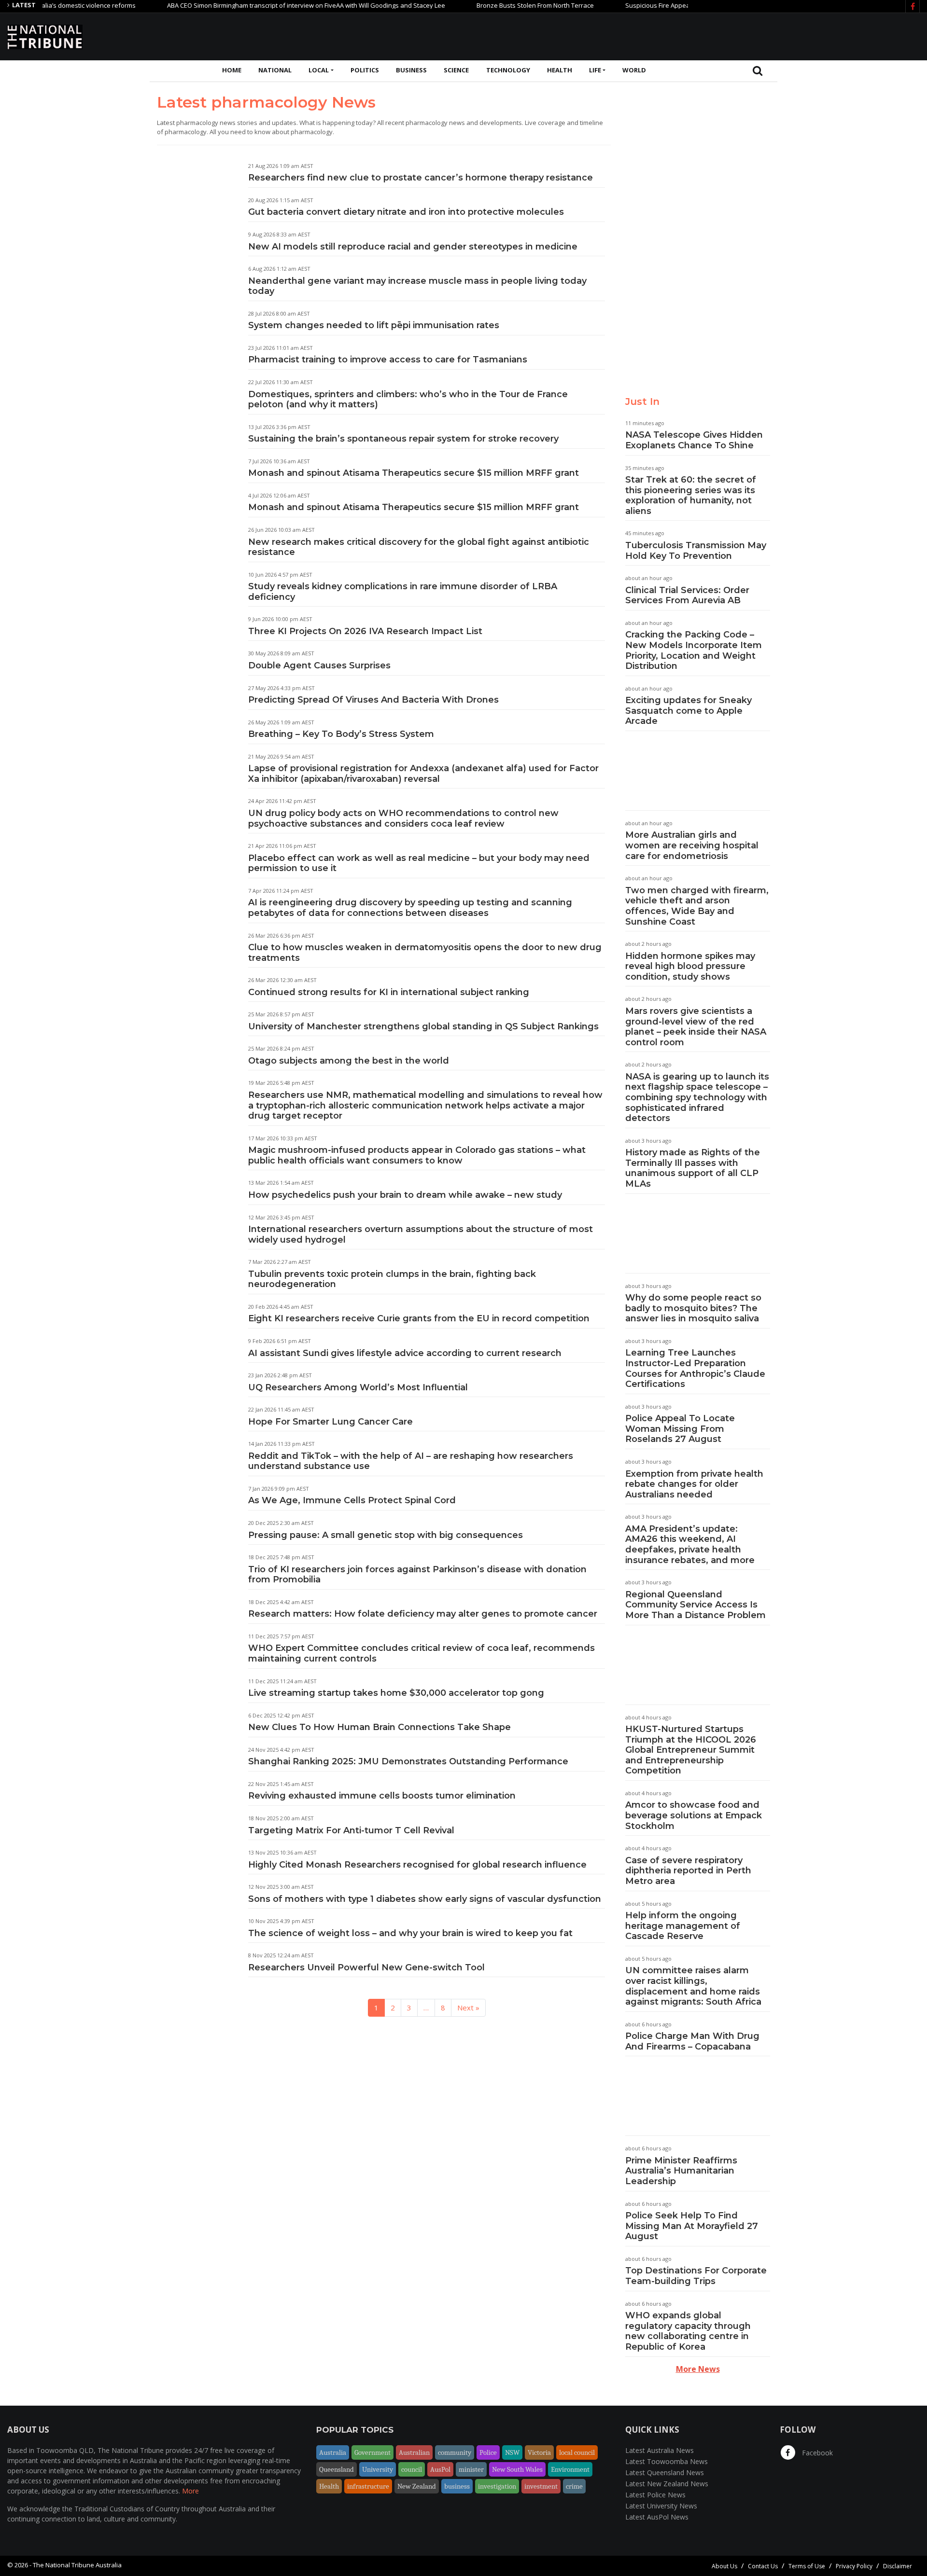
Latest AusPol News (657, 2517)
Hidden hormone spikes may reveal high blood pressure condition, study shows (690, 966)
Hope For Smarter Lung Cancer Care (330, 1422)
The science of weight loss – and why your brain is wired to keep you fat (410, 1933)
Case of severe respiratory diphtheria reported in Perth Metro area (688, 1871)
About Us (724, 2566)
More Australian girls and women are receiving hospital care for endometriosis (692, 845)
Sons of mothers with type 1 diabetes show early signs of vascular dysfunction (425, 1899)
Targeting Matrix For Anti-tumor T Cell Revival (351, 1830)
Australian (414, 2452)
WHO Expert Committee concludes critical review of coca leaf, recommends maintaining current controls (421, 1653)
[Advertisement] (744, 35)
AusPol (440, 2469)
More (190, 2491)
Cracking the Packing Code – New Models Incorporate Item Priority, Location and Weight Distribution (694, 650)
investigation (497, 2486)
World (634, 70)
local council (577, 2452)
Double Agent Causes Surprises (319, 665)
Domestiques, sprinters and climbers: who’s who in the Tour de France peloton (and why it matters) (408, 400)
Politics (365, 70)
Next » (468, 2008)
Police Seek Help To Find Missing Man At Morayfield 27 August (692, 2226)
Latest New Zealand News (667, 2484)
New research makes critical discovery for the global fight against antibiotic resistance (419, 547)
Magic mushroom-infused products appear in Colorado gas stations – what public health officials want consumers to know (417, 1155)
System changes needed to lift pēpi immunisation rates (374, 325)
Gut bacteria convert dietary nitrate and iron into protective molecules (406, 212)
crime (574, 2486)
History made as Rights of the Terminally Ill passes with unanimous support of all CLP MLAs (693, 1168)
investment (541, 2486)
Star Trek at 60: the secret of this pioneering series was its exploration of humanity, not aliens (691, 495)
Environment (570, 2469)
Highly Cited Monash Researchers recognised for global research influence (417, 1865)
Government (372, 2452)
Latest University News (661, 2506)
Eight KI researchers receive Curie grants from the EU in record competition (419, 1318)
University (378, 2469)
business (457, 2486)
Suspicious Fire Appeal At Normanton (631, 5)
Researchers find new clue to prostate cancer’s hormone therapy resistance (421, 178)
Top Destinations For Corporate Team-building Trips (696, 2276)
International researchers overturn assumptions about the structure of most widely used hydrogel (421, 1234)
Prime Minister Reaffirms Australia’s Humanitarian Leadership (681, 2171)
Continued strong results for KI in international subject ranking (389, 992)
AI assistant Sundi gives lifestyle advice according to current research (405, 1353)
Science (456, 70)
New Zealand (417, 2486)
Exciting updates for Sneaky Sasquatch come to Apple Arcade (688, 711)
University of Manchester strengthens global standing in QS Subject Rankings (423, 1026)
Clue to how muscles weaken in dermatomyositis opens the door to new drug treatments (425, 953)
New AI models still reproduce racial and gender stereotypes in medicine (413, 247)
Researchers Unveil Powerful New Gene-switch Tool (366, 1967)
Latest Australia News (660, 2450)
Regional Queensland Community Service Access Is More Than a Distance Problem (695, 1605)
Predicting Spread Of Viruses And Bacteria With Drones (373, 700)
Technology (508, 70)
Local (319, 70)
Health (560, 70)
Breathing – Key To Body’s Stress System (341, 734)
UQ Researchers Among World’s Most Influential (358, 1387)
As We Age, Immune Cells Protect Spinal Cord (352, 1500)
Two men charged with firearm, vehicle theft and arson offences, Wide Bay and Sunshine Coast (697, 906)
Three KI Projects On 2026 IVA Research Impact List (365, 631)
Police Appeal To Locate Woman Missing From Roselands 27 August (680, 1429)
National (275, 70)
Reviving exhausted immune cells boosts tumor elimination (382, 1796)
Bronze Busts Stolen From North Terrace (487, 5)
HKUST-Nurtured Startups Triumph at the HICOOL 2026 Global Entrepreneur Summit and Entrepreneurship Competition (691, 1750)
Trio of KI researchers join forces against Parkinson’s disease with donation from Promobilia (417, 1575)
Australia (333, 2452)
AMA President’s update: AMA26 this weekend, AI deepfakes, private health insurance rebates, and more (690, 1544)
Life (595, 70)
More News (698, 2369)
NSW (512, 2452)
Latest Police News (655, 2495)
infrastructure (368, 2486)
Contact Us (763, 2566)
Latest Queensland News (665, 2472)
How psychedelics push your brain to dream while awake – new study (405, 1195)
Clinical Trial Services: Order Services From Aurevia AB (687, 596)
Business (411, 70)
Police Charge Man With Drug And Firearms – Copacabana (692, 2041)
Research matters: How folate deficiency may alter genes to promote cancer (423, 1614)
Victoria (539, 2452)
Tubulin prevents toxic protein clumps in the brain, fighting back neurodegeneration (392, 1279)
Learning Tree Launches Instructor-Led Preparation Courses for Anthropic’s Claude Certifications (695, 1368)
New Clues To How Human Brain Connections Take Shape (379, 1727)
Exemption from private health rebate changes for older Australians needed (694, 1484)
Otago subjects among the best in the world (349, 1061)
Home (232, 70)
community (455, 2452)
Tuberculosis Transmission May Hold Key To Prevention (696, 551)
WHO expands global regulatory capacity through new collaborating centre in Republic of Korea (688, 2331)
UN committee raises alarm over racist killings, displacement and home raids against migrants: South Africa (693, 1986)
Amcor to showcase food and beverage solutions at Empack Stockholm (694, 1815)
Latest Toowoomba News (667, 2461)
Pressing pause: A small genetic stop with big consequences (386, 1535)
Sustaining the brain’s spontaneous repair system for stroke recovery (403, 439)
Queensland (337, 2469)
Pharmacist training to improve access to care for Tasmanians (388, 360)
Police (488, 2452)
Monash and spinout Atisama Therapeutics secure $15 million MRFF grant (414, 473)
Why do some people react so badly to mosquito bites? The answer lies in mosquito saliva (693, 1308)
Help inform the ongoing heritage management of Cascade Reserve (683, 1926)
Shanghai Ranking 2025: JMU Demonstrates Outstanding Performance (408, 1761)
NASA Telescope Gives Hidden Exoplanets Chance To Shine (694, 440)
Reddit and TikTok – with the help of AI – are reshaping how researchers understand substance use (411, 1461)
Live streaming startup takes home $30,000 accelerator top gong (396, 1693)
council (412, 2469)
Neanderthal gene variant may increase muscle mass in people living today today (417, 286)
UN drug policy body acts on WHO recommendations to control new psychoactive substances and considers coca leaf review (403, 818)
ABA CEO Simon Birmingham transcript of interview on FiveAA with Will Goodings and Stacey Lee (258, 5)
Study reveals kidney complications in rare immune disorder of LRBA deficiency (403, 592)
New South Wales (517, 2469)
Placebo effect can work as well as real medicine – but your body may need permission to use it (419, 863)
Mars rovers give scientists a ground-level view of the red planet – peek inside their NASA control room (696, 1027)
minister (471, 2469)
